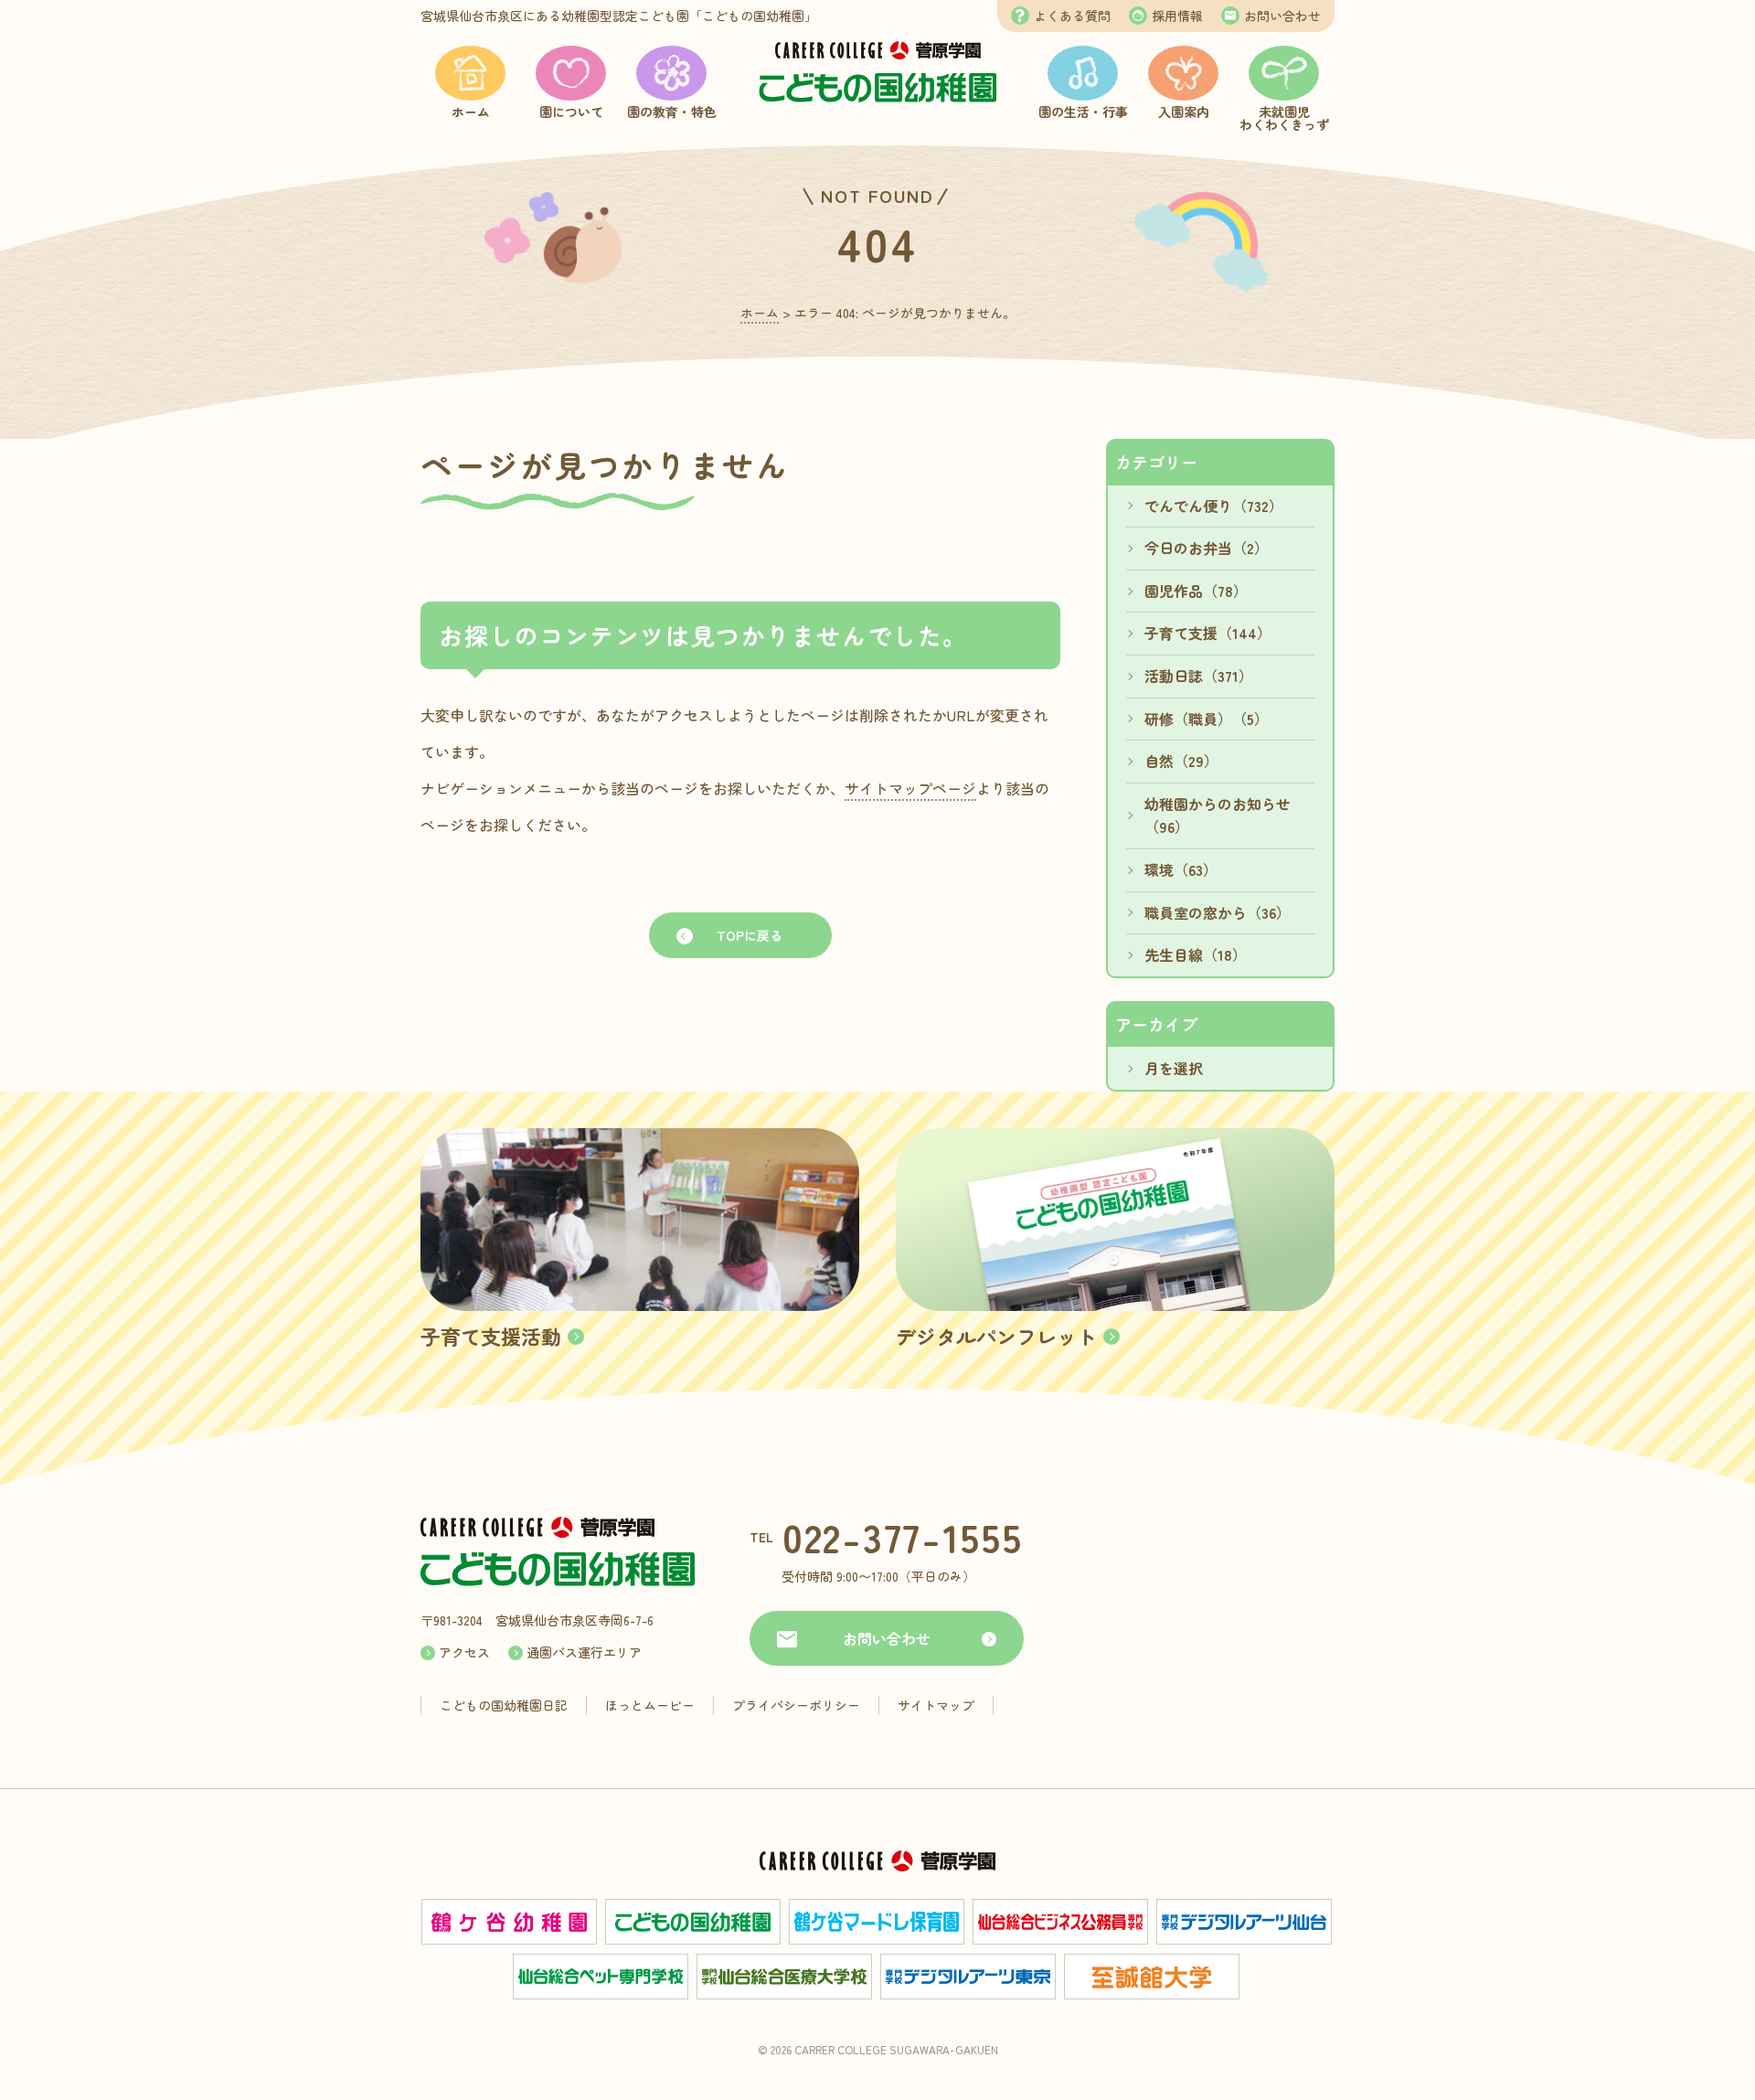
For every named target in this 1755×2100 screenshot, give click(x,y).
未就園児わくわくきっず (1284, 118)
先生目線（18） (1196, 954)
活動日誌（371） (1199, 676)
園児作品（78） (1196, 591)
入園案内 (1184, 112)
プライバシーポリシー (796, 1705)
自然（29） (1181, 761)
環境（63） (1181, 869)
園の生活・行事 (1083, 112)
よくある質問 (1072, 16)
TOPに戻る (750, 935)
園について (571, 112)
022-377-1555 (903, 1536)
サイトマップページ (910, 788)
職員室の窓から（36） (1218, 912)
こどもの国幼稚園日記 (504, 1705)
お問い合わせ (1282, 16)
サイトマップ (936, 1705)
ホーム (471, 112)
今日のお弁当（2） (1207, 548)
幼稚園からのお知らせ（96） (1218, 815)
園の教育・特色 (672, 112)
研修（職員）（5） (1207, 719)
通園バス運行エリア (584, 1652)
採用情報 (1177, 16)
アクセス (464, 1652)
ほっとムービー (650, 1705)
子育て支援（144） (1208, 633)
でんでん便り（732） (1214, 506)
